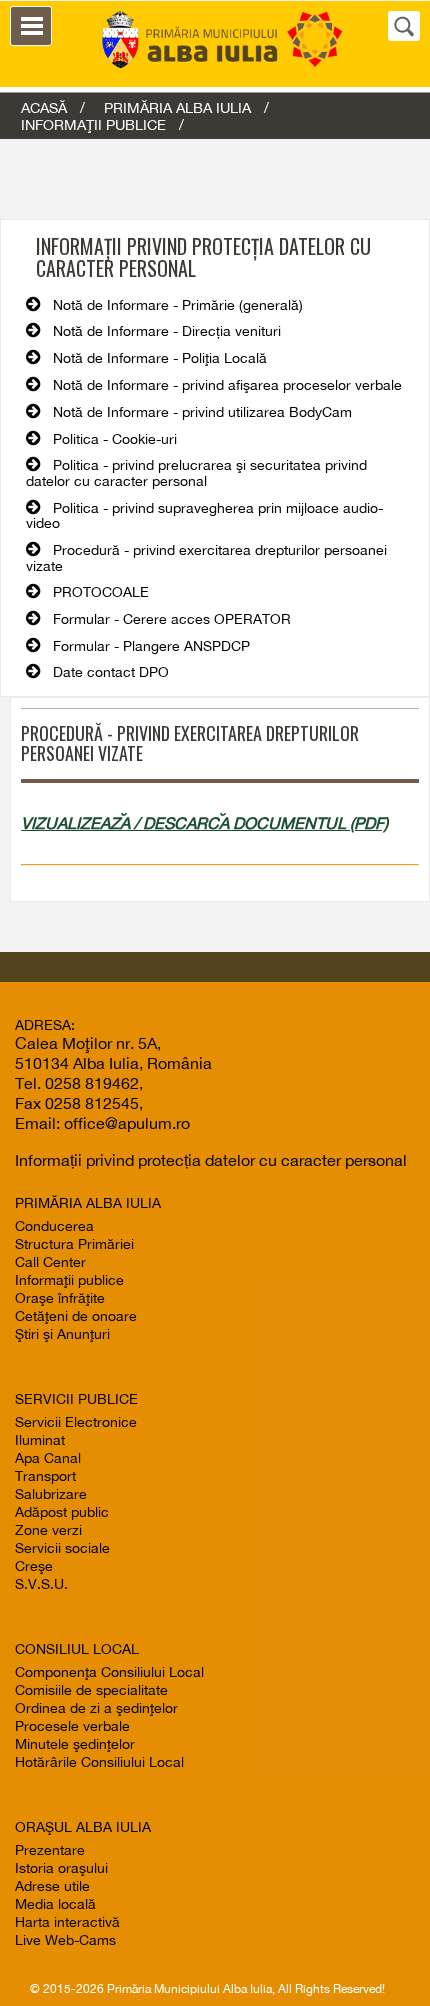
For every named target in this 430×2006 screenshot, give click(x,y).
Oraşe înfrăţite (60, 1298)
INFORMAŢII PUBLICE (93, 124)
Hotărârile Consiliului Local (99, 1762)
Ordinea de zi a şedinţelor (96, 1708)
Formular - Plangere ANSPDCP (151, 646)
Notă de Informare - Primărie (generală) (178, 305)
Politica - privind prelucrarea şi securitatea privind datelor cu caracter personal (196, 473)
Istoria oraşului (61, 1868)
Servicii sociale (62, 1548)
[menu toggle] (31, 26)
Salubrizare (51, 1494)
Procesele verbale (72, 1726)
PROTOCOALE (101, 592)
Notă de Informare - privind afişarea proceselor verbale (227, 385)
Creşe (34, 1566)
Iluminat (40, 1440)
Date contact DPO (111, 672)
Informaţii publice (69, 1280)
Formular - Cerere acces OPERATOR (172, 619)
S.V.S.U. (41, 1584)
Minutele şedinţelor (75, 1744)
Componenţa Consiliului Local (109, 1672)
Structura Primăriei (74, 1244)
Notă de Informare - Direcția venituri (167, 331)
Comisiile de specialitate (91, 1690)
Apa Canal (48, 1458)
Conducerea (54, 1226)
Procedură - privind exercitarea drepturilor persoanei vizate (206, 558)
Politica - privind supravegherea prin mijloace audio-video (204, 516)
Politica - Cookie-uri (115, 439)
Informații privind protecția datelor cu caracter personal (211, 1160)
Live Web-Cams (65, 1940)
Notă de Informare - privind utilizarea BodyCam (202, 412)
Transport (45, 1476)
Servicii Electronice (76, 1422)
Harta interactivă (67, 1922)
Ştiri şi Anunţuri (62, 1334)
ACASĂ (44, 107)
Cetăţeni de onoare (76, 1316)
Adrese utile (52, 1886)
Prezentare (50, 1850)
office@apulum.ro (127, 1123)
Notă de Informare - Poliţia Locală (160, 358)
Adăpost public (62, 1512)
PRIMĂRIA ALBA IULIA (177, 107)
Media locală (55, 1904)
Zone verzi (48, 1530)
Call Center (50, 1262)
